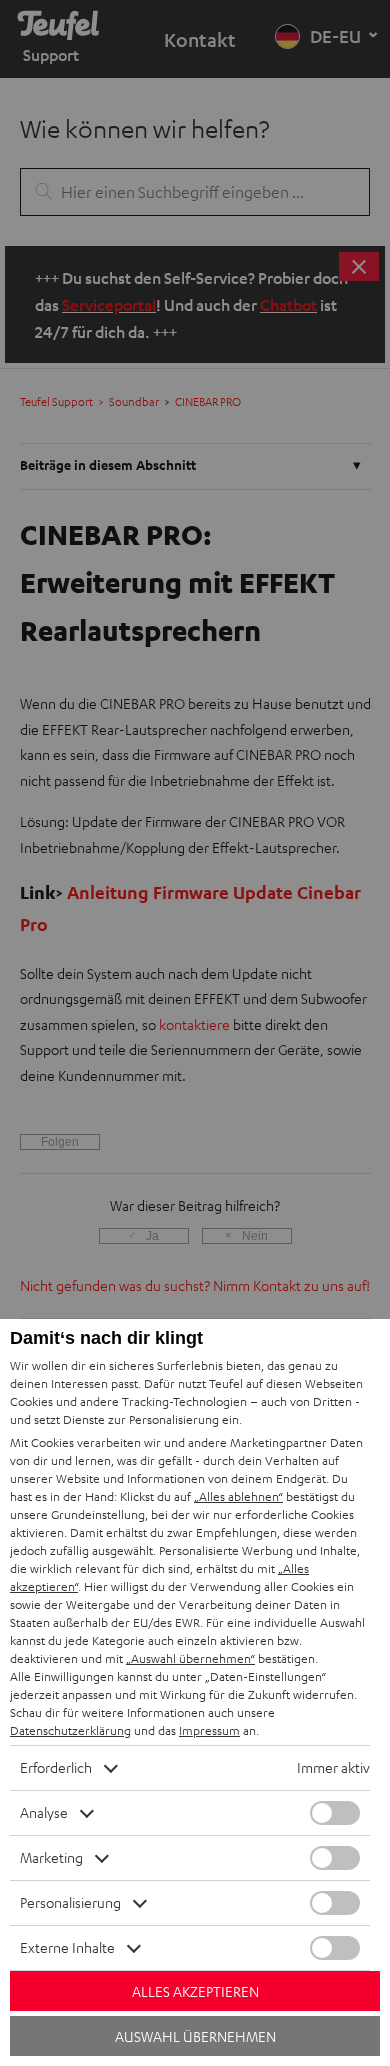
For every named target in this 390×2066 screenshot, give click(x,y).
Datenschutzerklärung (70, 1730)
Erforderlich (56, 1767)
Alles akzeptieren (195, 1991)
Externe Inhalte (67, 1947)
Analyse (44, 1812)
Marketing (51, 1857)
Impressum (209, 1730)
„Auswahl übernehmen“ (190, 1658)
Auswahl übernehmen (195, 2036)
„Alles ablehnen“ (238, 1496)
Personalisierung (70, 1902)
